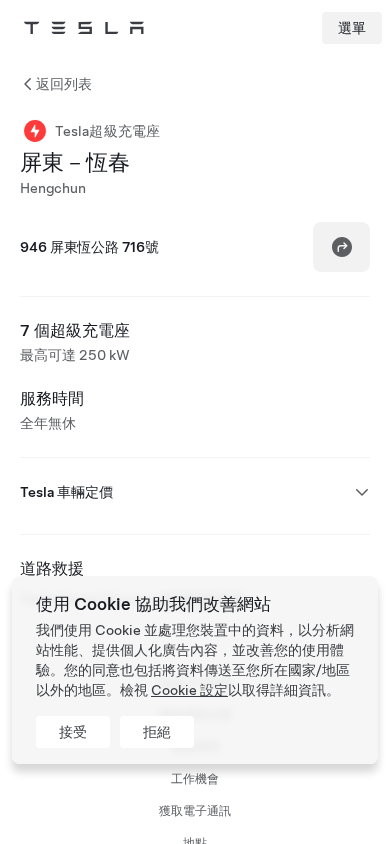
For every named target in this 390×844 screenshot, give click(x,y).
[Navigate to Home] (84, 28)
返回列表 (64, 84)
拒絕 (157, 732)
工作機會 (195, 779)
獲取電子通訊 (195, 811)
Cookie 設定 (189, 690)
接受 (73, 732)
